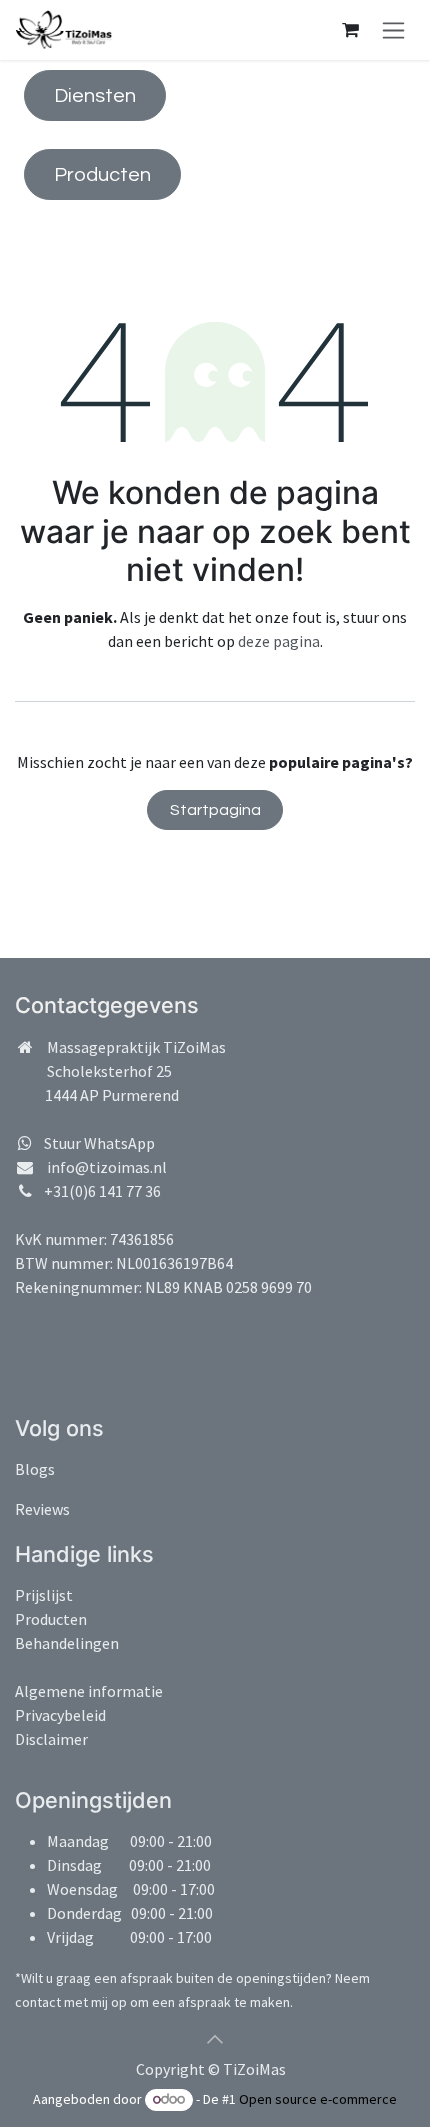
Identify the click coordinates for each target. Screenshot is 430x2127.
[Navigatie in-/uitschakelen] (393, 30)
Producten (102, 175)
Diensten (95, 96)
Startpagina (215, 810)
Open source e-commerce (318, 2099)
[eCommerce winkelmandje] (350, 30)
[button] (215, 2039)
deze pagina (279, 641)
